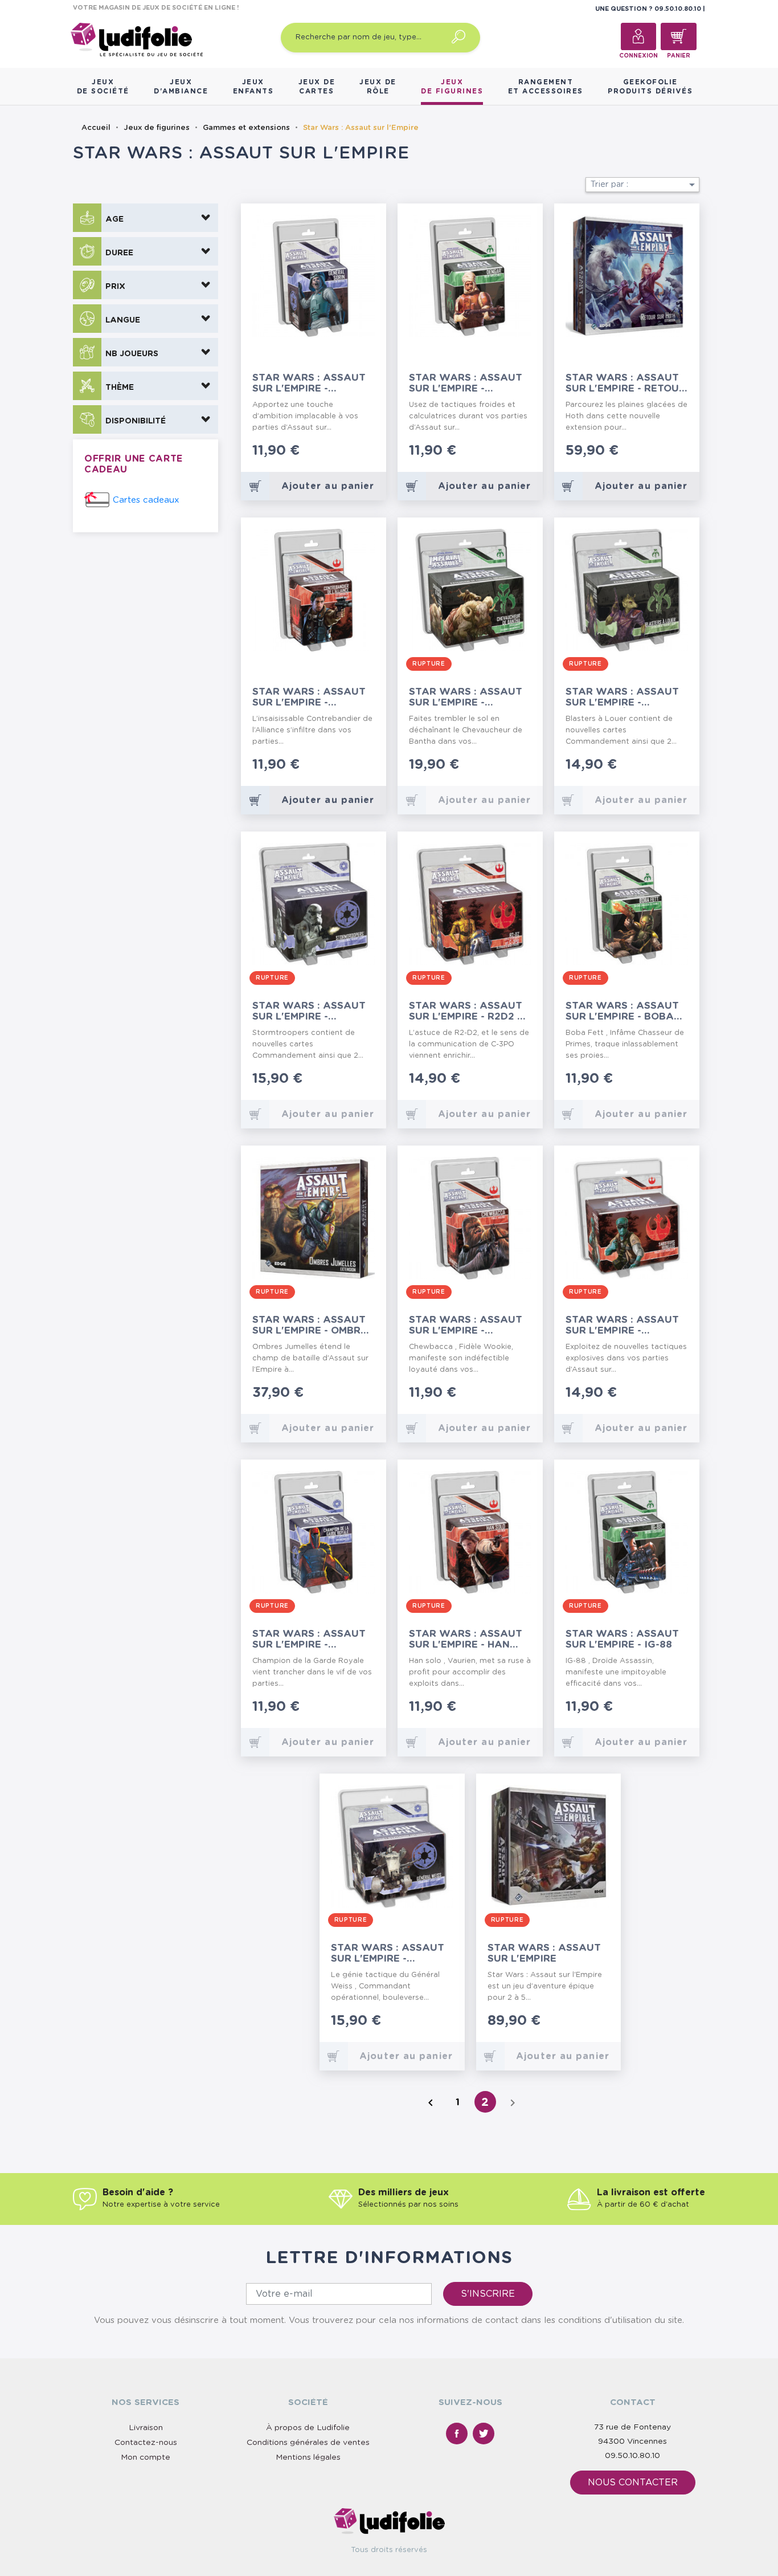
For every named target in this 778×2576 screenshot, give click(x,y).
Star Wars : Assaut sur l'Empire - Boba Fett (622, 1011)
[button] (146, 218)
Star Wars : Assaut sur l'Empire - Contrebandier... (309, 697)
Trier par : (645, 185)
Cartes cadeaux (146, 500)
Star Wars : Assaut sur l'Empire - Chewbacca (466, 1325)
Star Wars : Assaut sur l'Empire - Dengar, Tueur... (466, 383)
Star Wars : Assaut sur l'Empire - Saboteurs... (622, 1325)
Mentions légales (308, 2457)
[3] (353, 452)
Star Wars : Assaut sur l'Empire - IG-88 (622, 1639)
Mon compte (146, 2457)
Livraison (146, 2428)
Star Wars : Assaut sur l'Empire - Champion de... (309, 1639)
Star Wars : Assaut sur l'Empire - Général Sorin (309, 383)
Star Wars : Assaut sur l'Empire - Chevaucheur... (466, 697)
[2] (344, 452)
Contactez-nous (146, 2443)
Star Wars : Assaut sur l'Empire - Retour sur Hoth (626, 383)
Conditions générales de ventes (308, 2443)
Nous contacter (633, 2483)
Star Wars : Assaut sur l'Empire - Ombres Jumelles (313, 1325)
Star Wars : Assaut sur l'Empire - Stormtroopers (309, 1011)
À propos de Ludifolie (308, 2428)
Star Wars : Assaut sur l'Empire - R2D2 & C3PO (466, 1011)
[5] (372, 452)
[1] (335, 452)
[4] (363, 452)
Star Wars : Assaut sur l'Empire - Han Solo (466, 1639)
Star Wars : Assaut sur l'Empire (544, 1953)
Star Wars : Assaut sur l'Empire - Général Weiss (388, 1953)
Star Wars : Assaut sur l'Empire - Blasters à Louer (622, 697)
